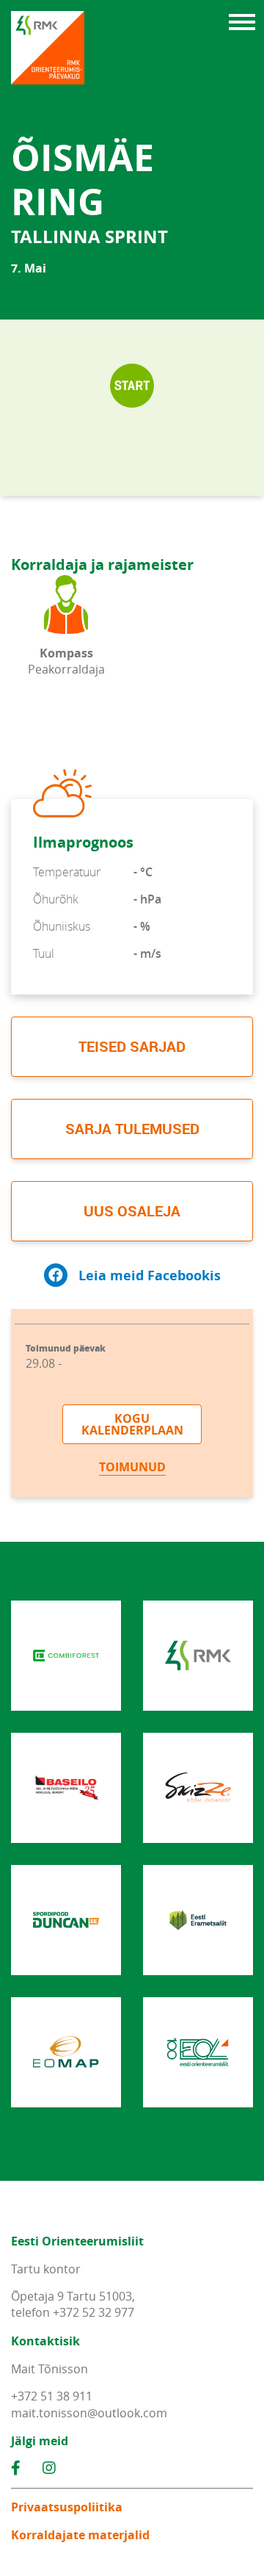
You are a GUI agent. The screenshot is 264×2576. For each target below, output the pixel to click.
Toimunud (132, 1467)
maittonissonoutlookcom (89, 2413)
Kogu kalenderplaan (132, 1424)
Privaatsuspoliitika (67, 2507)
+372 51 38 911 (52, 2396)
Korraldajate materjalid (80, 2535)
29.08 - (66, 1357)
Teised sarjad (132, 1046)
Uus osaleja (132, 1211)
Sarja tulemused (132, 1129)
